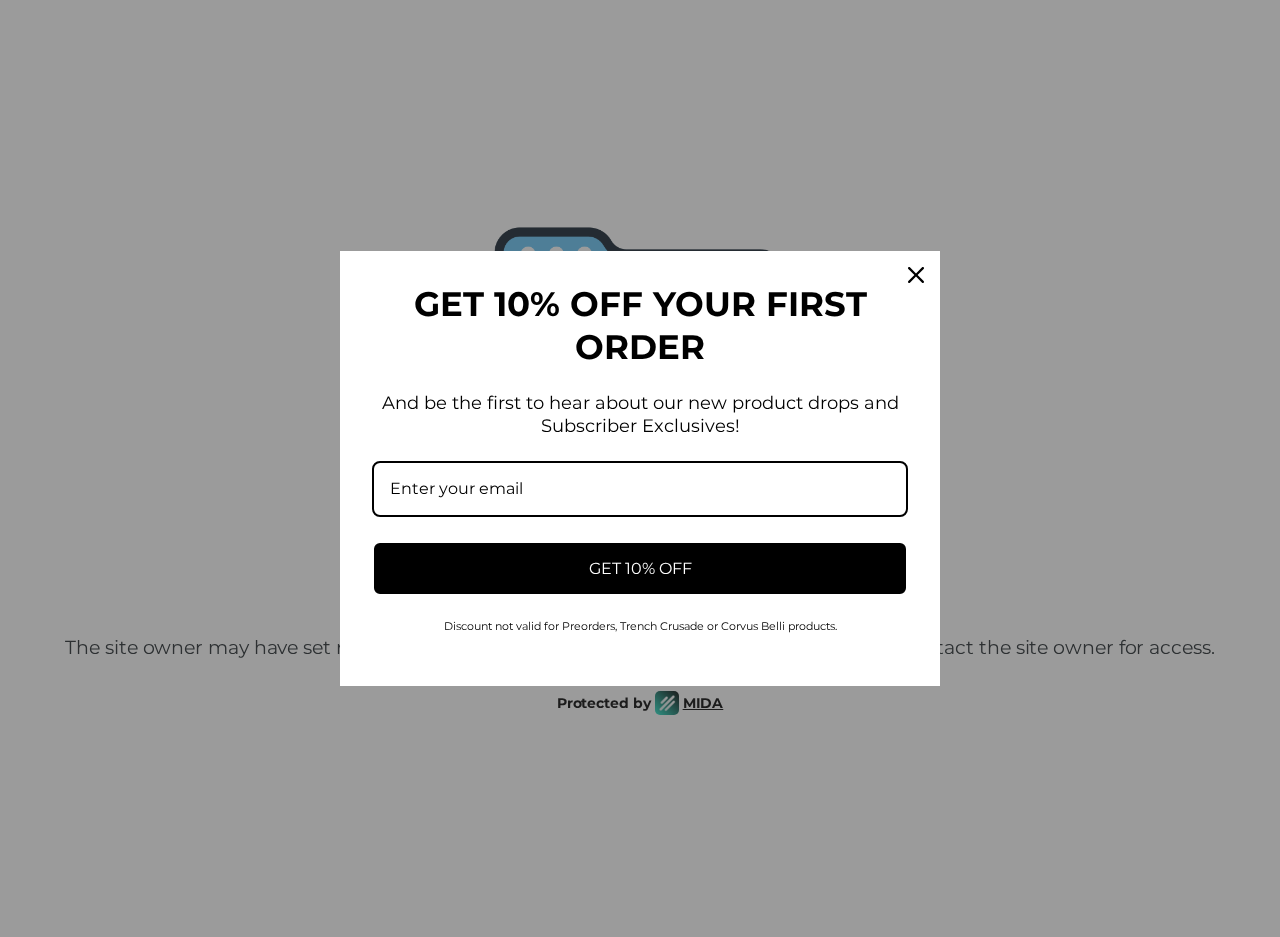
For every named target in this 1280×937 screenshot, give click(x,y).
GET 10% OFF (640, 568)
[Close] (916, 275)
